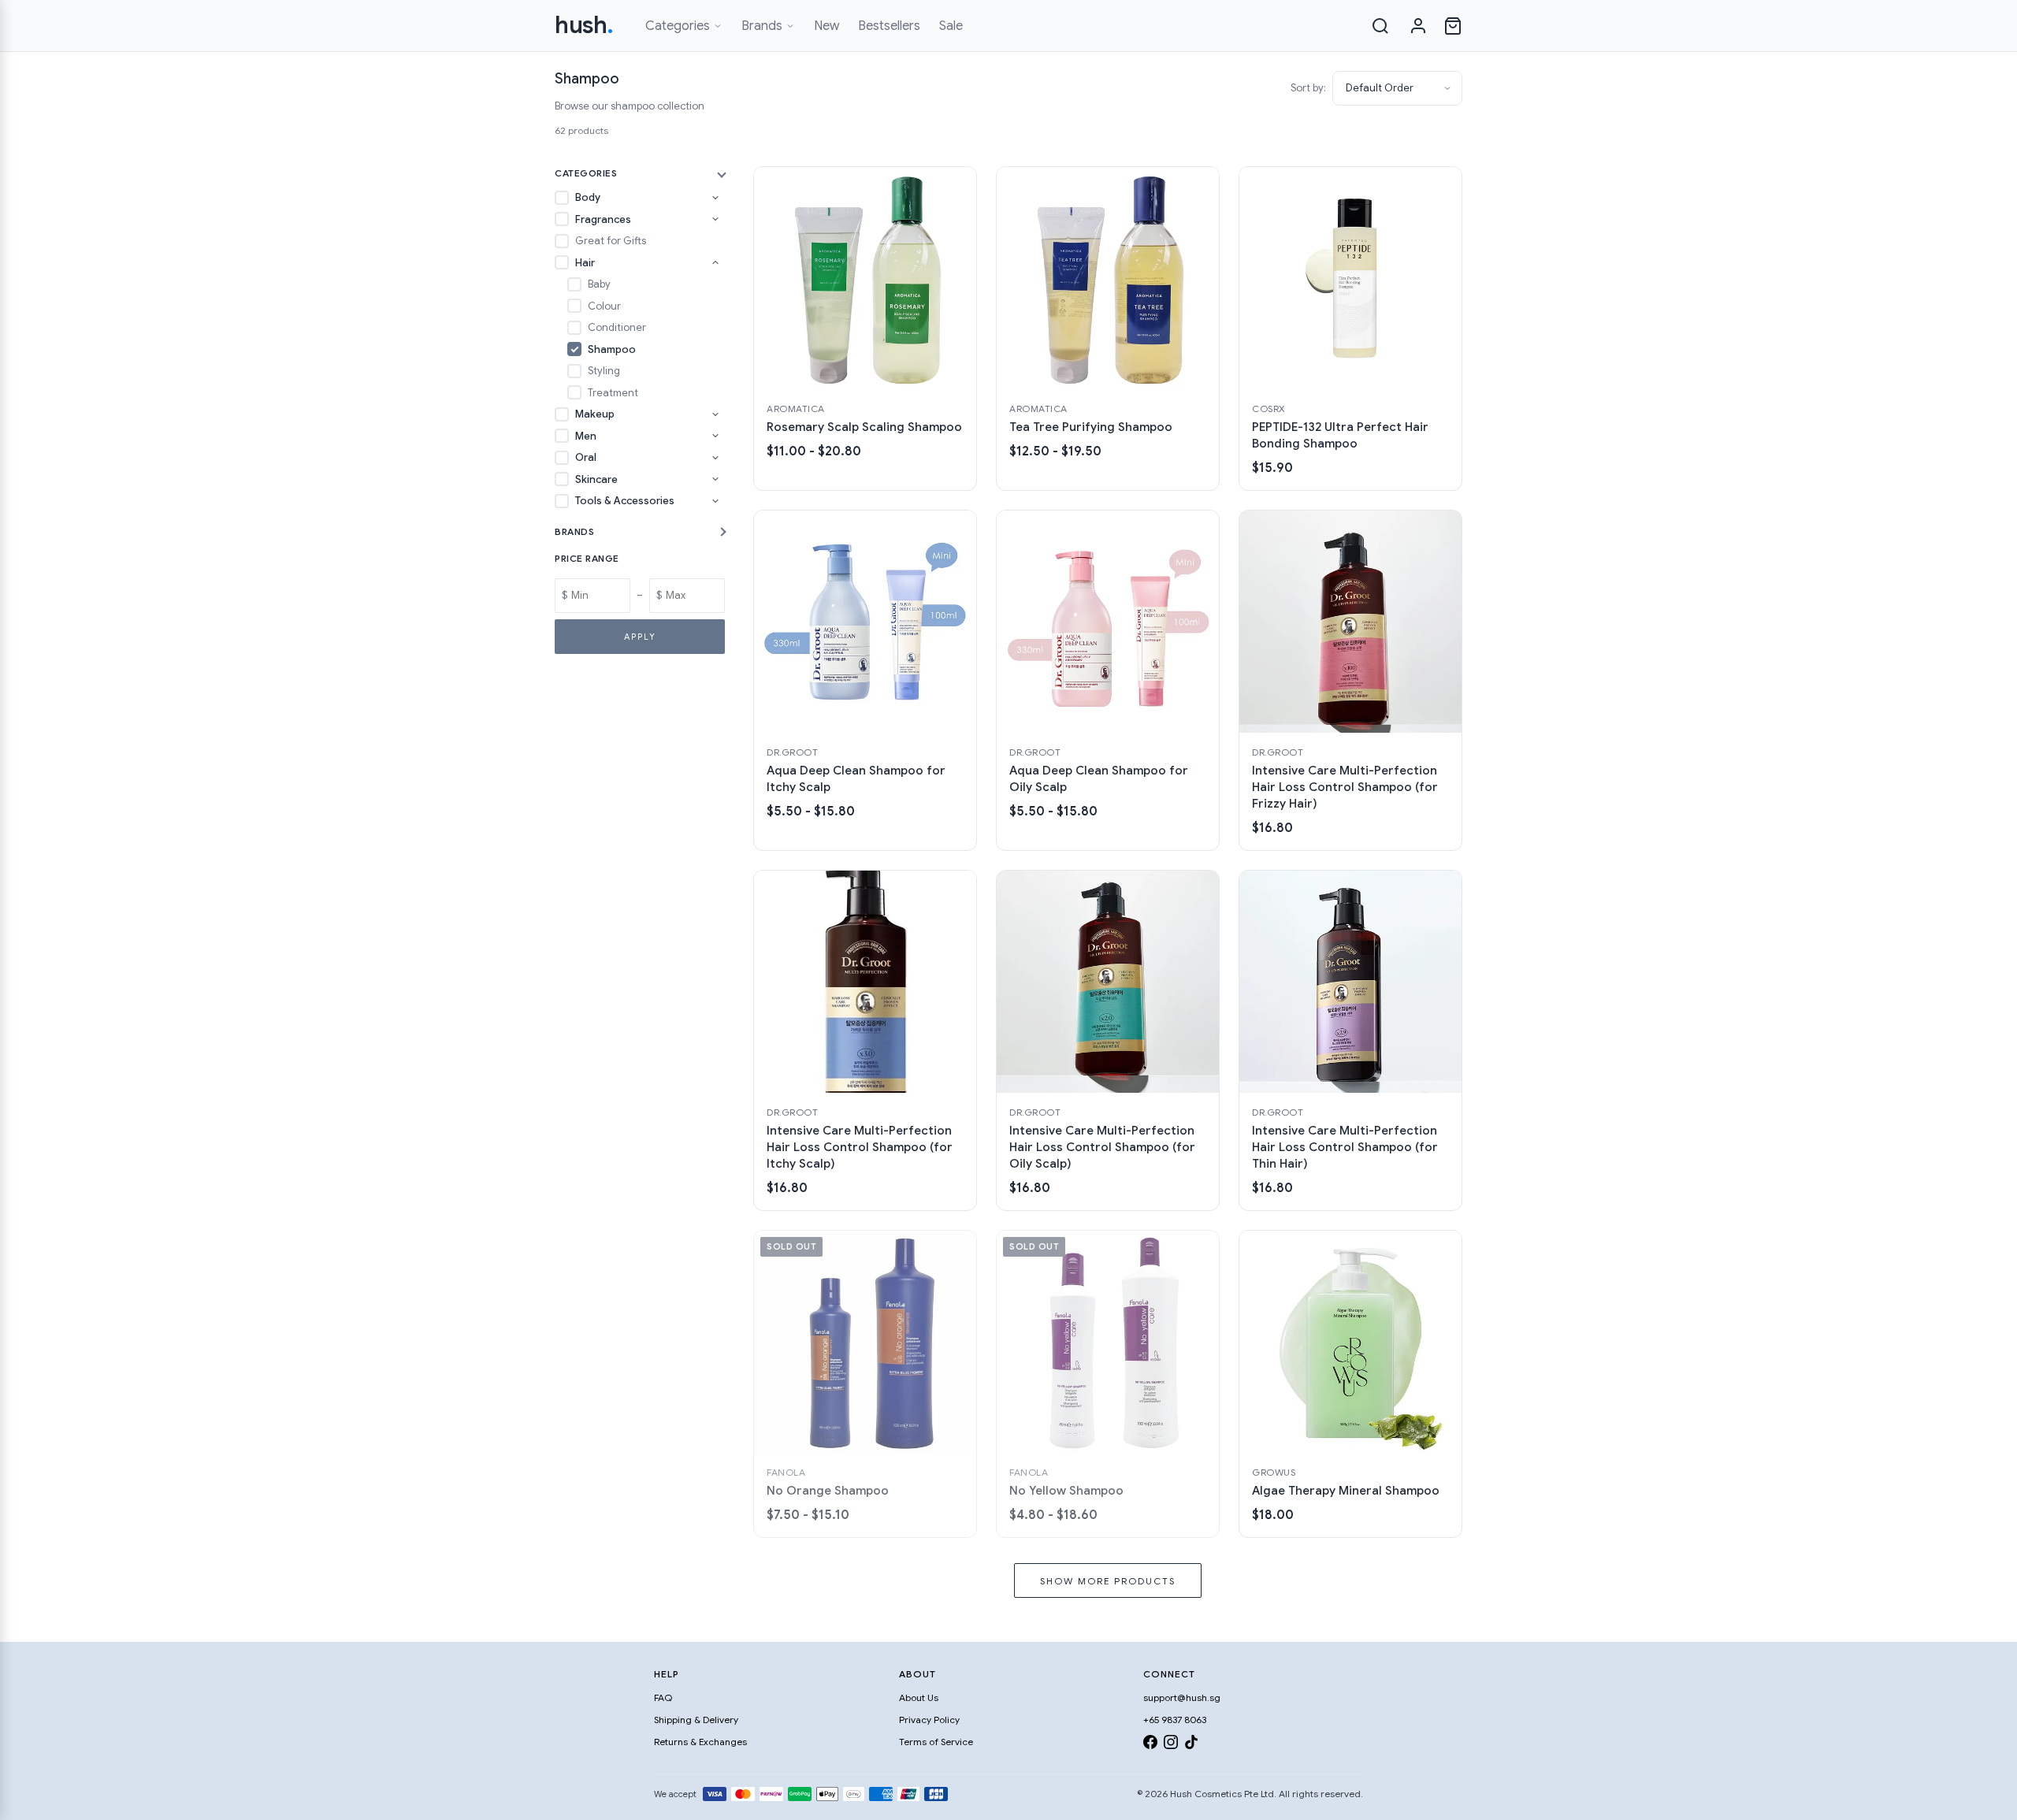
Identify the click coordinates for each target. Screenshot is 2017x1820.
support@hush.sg (1182, 1697)
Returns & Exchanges (700, 1742)
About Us (919, 1697)
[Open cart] (1453, 26)
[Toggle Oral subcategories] (715, 458)
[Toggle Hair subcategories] (715, 262)
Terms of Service (936, 1742)
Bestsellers (889, 26)
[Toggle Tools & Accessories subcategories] (715, 501)
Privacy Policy (929, 1720)
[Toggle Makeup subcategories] (715, 414)
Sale (951, 26)
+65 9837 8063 (1175, 1720)
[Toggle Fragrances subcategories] (715, 219)
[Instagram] (1171, 1745)
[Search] (1380, 26)
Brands (762, 26)
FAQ (663, 1697)
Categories (678, 26)
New (826, 26)
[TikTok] (1191, 1745)
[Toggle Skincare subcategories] (715, 479)
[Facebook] (1150, 1745)
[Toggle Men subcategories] (715, 436)
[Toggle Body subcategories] (715, 198)
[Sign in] (1418, 26)
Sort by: (1308, 88)
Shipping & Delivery (696, 1720)
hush (584, 25)
